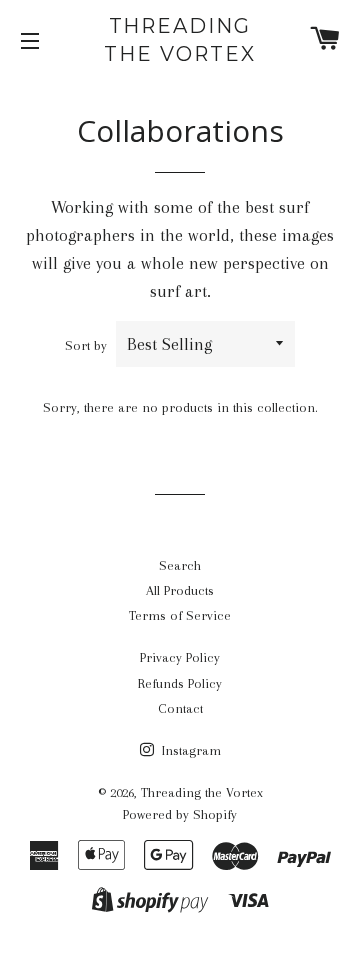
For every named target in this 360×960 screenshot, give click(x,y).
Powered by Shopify (180, 814)
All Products (180, 590)
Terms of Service (180, 615)
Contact (180, 708)
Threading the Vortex (180, 40)
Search (180, 565)
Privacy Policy (180, 657)
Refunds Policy (180, 683)
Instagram (189, 750)
